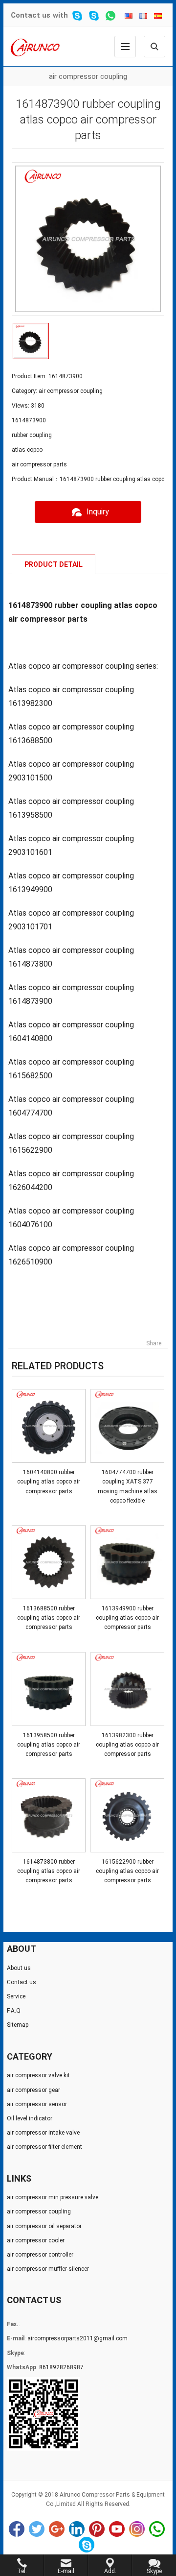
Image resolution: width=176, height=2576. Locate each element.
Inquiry (98, 512)
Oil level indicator (30, 2118)
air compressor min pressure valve (53, 2197)
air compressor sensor (37, 2104)
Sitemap (18, 2025)
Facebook (17, 2529)
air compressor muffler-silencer (48, 2269)
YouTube (117, 2529)
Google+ (57, 2529)
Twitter (37, 2529)
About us (19, 1968)
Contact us (31, 15)
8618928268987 (61, 2367)
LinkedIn (77, 2529)
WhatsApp (157, 2529)
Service (16, 1996)
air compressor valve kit (38, 2075)
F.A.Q (14, 2011)
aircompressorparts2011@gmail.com (77, 2338)
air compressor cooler (36, 2240)
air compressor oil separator (44, 2226)
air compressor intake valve (43, 2133)
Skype (87, 2545)
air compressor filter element (44, 2147)
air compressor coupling (88, 76)
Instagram (137, 2529)
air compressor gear (33, 2090)
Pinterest (97, 2529)
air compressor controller (40, 2255)
